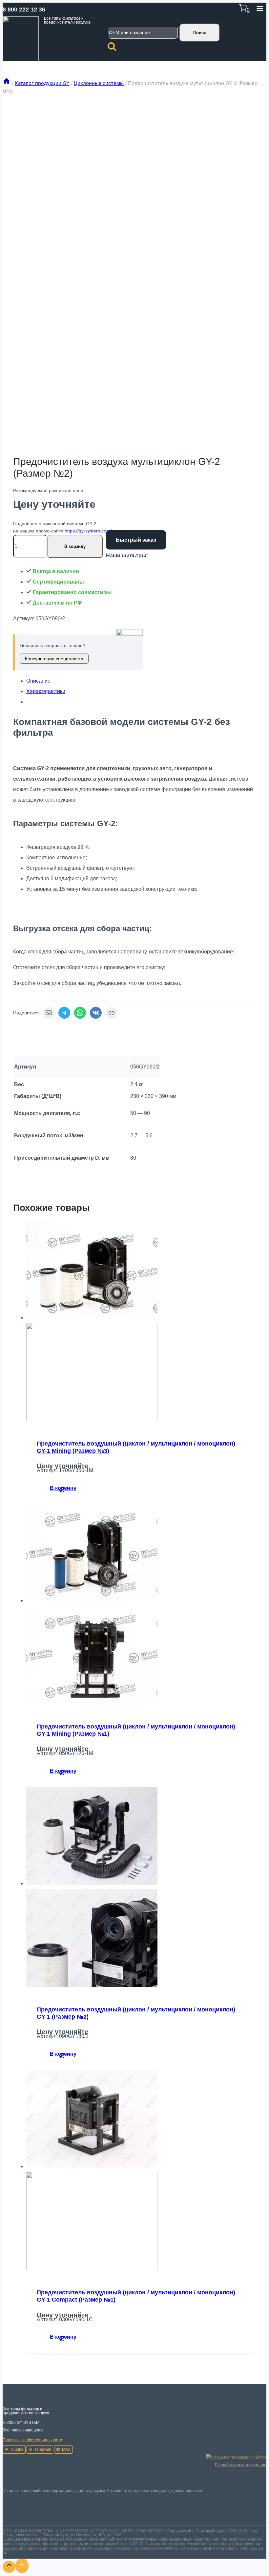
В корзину (75, 546)
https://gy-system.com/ (88, 531)
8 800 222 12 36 (24, 10)
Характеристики (46, 691)
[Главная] (7, 83)
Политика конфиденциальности (32, 2440)
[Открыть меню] (260, 10)
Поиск (200, 33)
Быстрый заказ (136, 540)
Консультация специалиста (54, 659)
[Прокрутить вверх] (9, 2567)
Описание (38, 681)
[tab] (141, 681)
